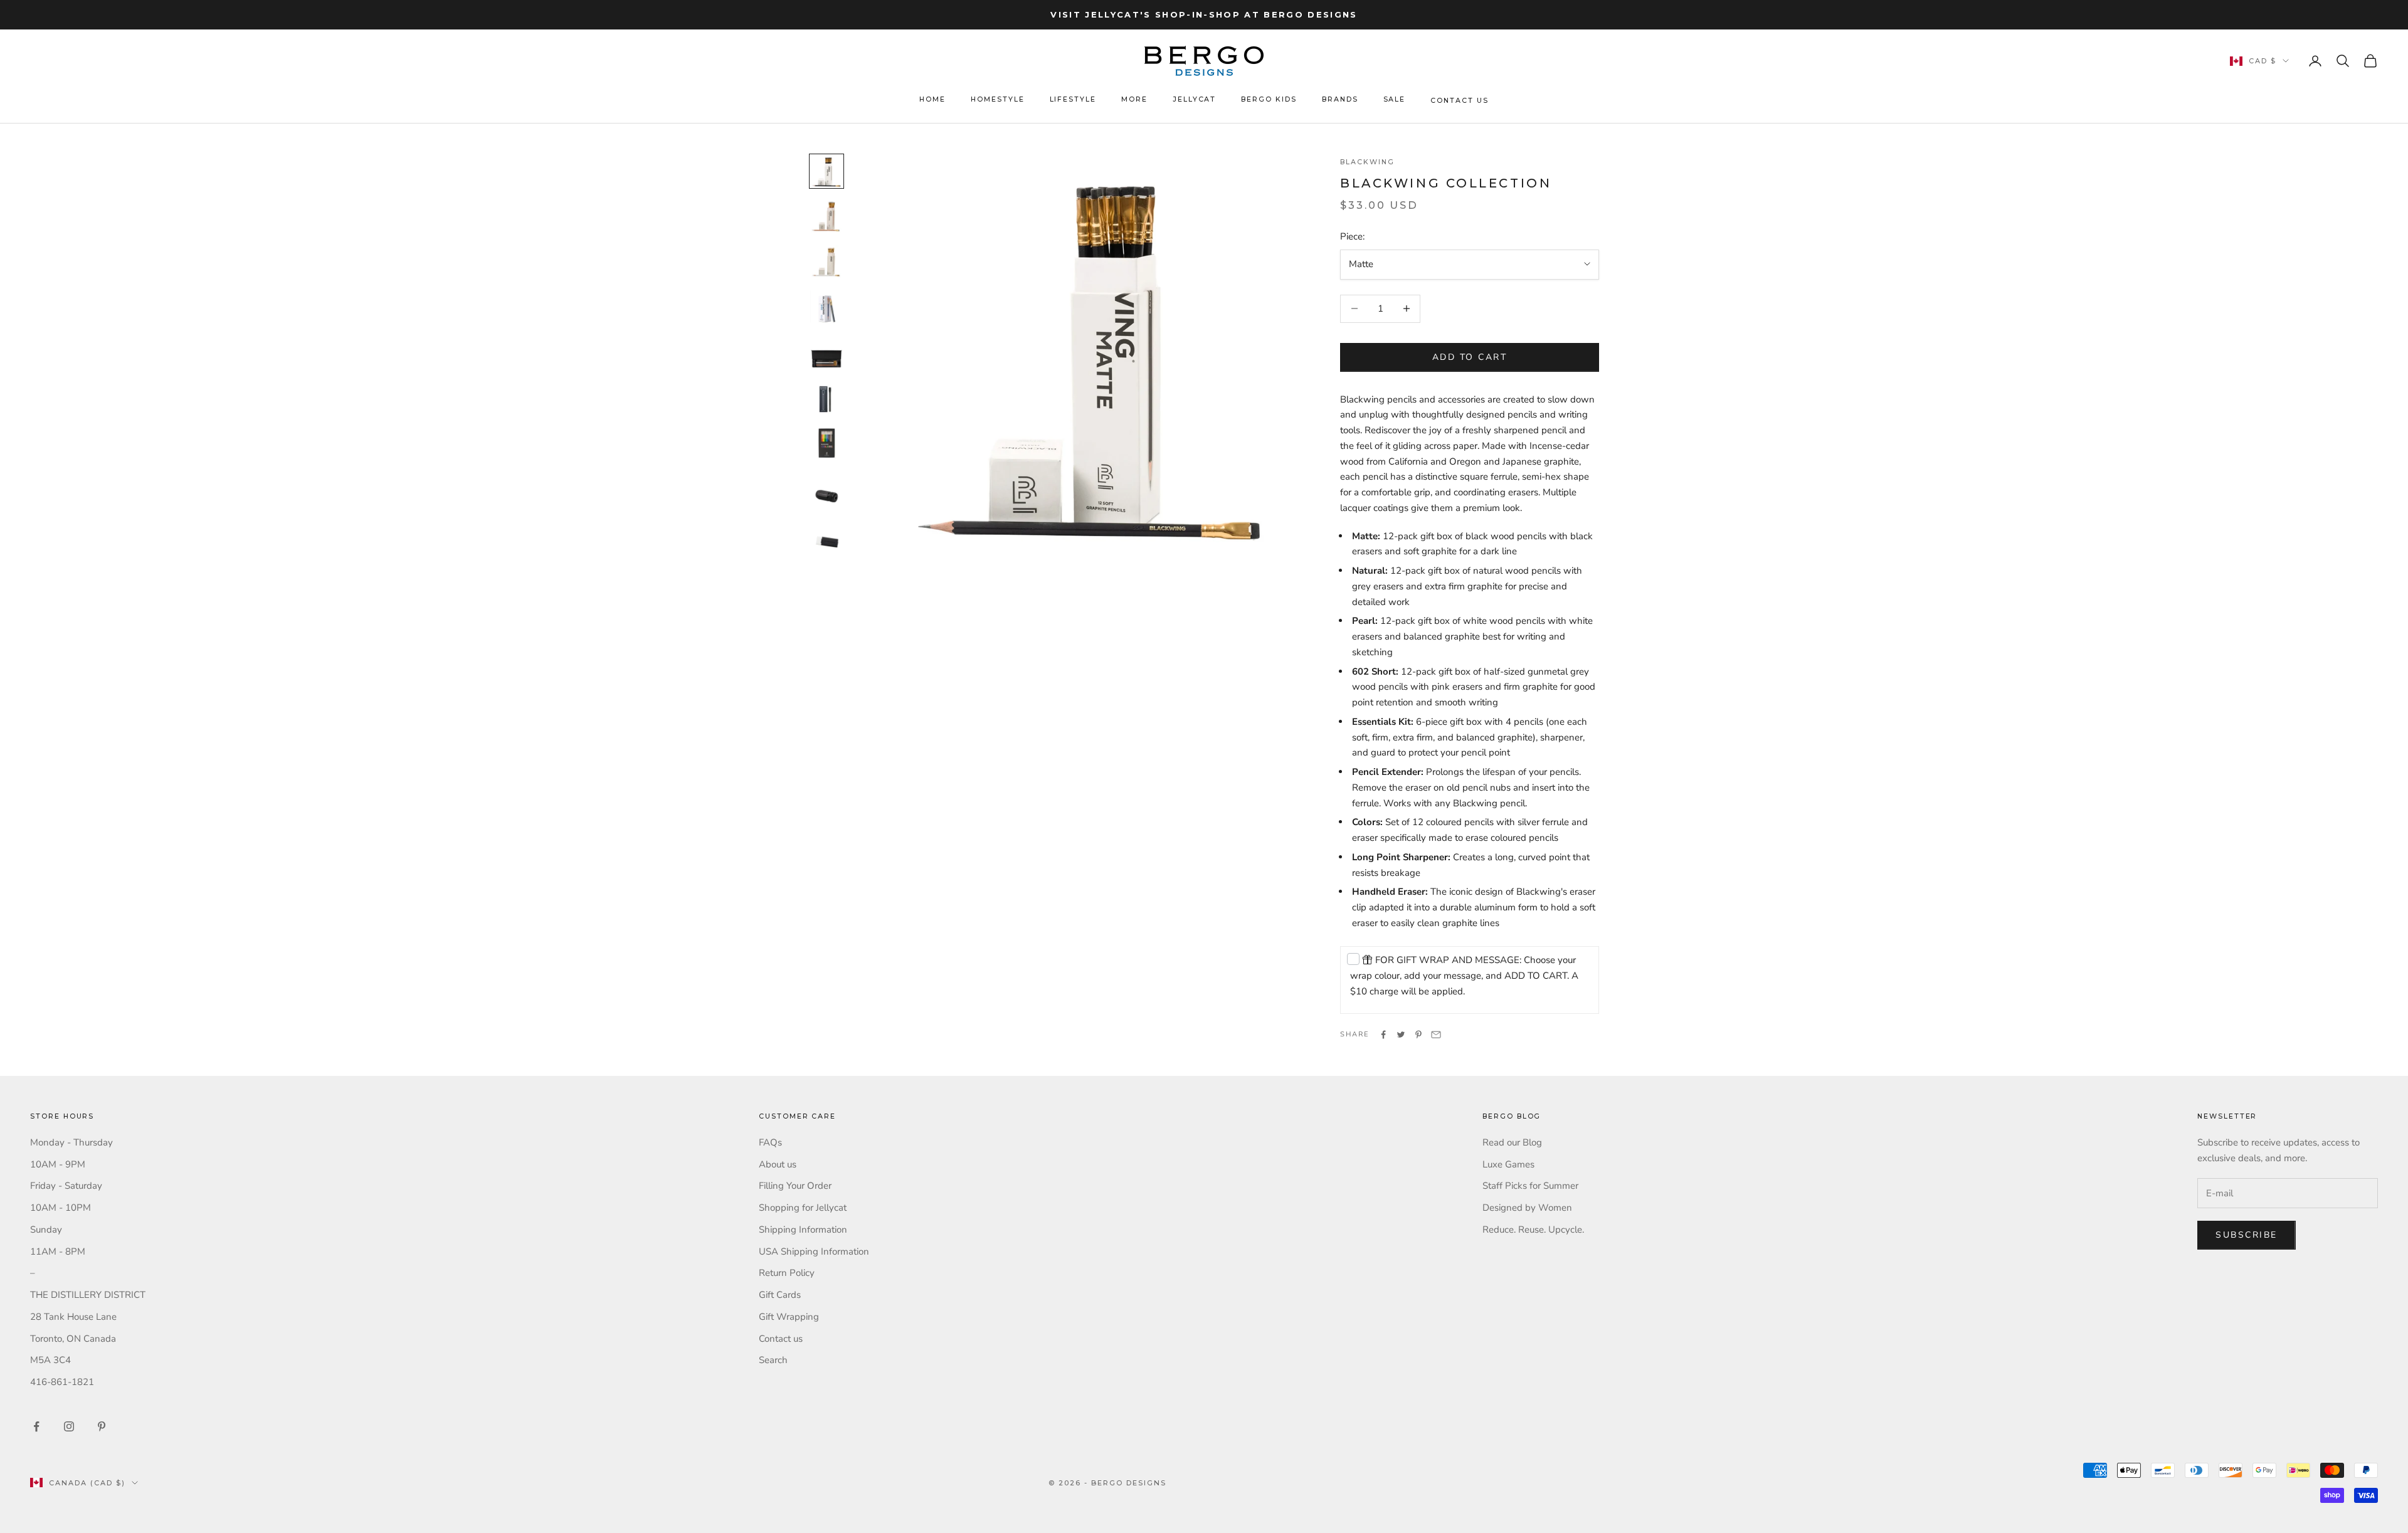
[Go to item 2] (826, 216)
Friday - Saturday (66, 1186)
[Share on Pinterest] (1418, 1035)
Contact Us (1459, 101)
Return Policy (787, 1273)
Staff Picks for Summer (1530, 1186)
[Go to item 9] (826, 532)
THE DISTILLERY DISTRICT (88, 1295)
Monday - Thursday (71, 1142)
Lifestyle (1073, 99)
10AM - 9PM (58, 1164)
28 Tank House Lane (73, 1317)
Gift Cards (780, 1295)
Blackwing (1367, 162)
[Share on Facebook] (1383, 1035)
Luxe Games (1508, 1164)
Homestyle (998, 99)
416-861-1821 (62, 1382)
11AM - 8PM (58, 1251)
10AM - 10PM (61, 1208)
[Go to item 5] (826, 352)
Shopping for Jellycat (803, 1208)
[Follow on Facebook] (36, 1426)
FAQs (770, 1142)
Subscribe (2247, 1235)
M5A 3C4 (50, 1360)
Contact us (781, 1339)
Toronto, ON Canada (73, 1339)
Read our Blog (1512, 1142)
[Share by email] (1436, 1035)
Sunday (46, 1230)
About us (778, 1164)
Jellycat (1195, 99)
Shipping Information (803, 1230)
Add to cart (1470, 357)
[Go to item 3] (826, 261)
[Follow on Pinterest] (102, 1426)
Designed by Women (1527, 1208)
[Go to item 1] (826, 171)
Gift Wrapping (789, 1317)
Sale (1395, 99)
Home (932, 99)
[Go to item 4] (826, 307)
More (1134, 99)
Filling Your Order (795, 1186)
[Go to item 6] (826, 397)
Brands (1340, 99)
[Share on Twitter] (1401, 1035)
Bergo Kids (1269, 99)
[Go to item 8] (826, 487)
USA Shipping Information (814, 1251)
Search (773, 1360)
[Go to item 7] (826, 442)
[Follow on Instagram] (69, 1426)
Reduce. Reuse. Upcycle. (1533, 1230)
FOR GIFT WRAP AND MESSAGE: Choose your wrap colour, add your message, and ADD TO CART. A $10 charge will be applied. (1464, 976)
